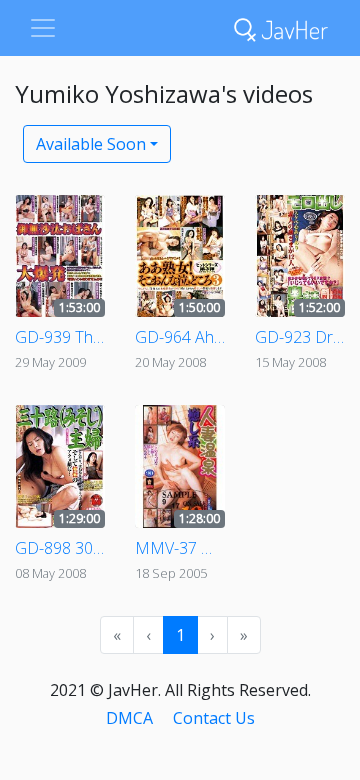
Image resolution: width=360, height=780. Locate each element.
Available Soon (91, 144)
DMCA (129, 718)
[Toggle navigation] (43, 28)
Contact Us (214, 718)
